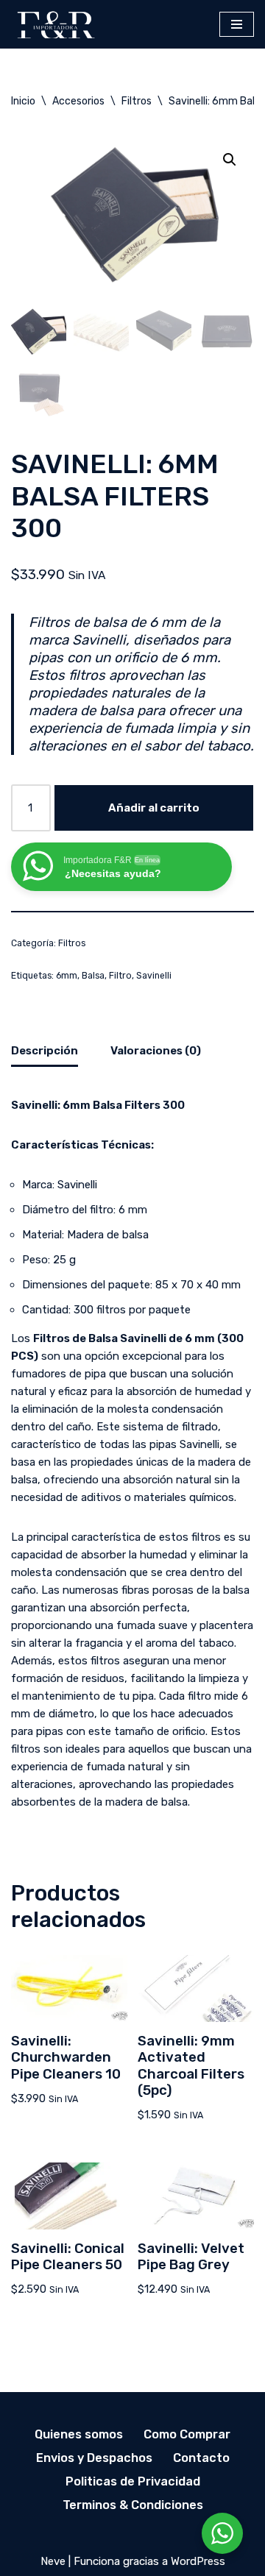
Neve (53, 2561)
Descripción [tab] (45, 1051)
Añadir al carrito (154, 808)
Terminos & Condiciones (133, 2505)
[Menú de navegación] (237, 24)
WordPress (198, 2561)
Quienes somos (79, 2434)
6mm (67, 976)
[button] (230, 160)
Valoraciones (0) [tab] (156, 1051)
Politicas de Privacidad (133, 2481)
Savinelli (154, 976)
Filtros (137, 101)
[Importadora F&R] (55, 24)
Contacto (201, 2458)
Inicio (23, 101)
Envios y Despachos (94, 2458)
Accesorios (78, 101)
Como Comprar (187, 2434)
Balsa (93, 976)
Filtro (120, 976)
